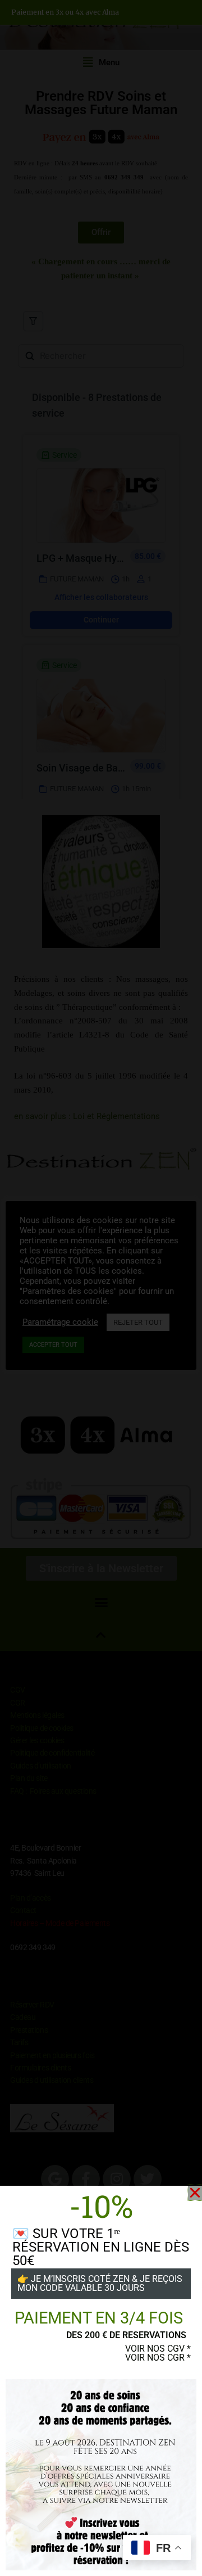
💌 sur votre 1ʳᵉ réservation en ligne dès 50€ (101, 2247)
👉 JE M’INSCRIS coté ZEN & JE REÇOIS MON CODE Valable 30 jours (100, 2283)
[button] (195, 2193)
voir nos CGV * (158, 2349)
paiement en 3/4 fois (99, 2318)
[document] (101, 1288)
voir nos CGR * (158, 2358)
